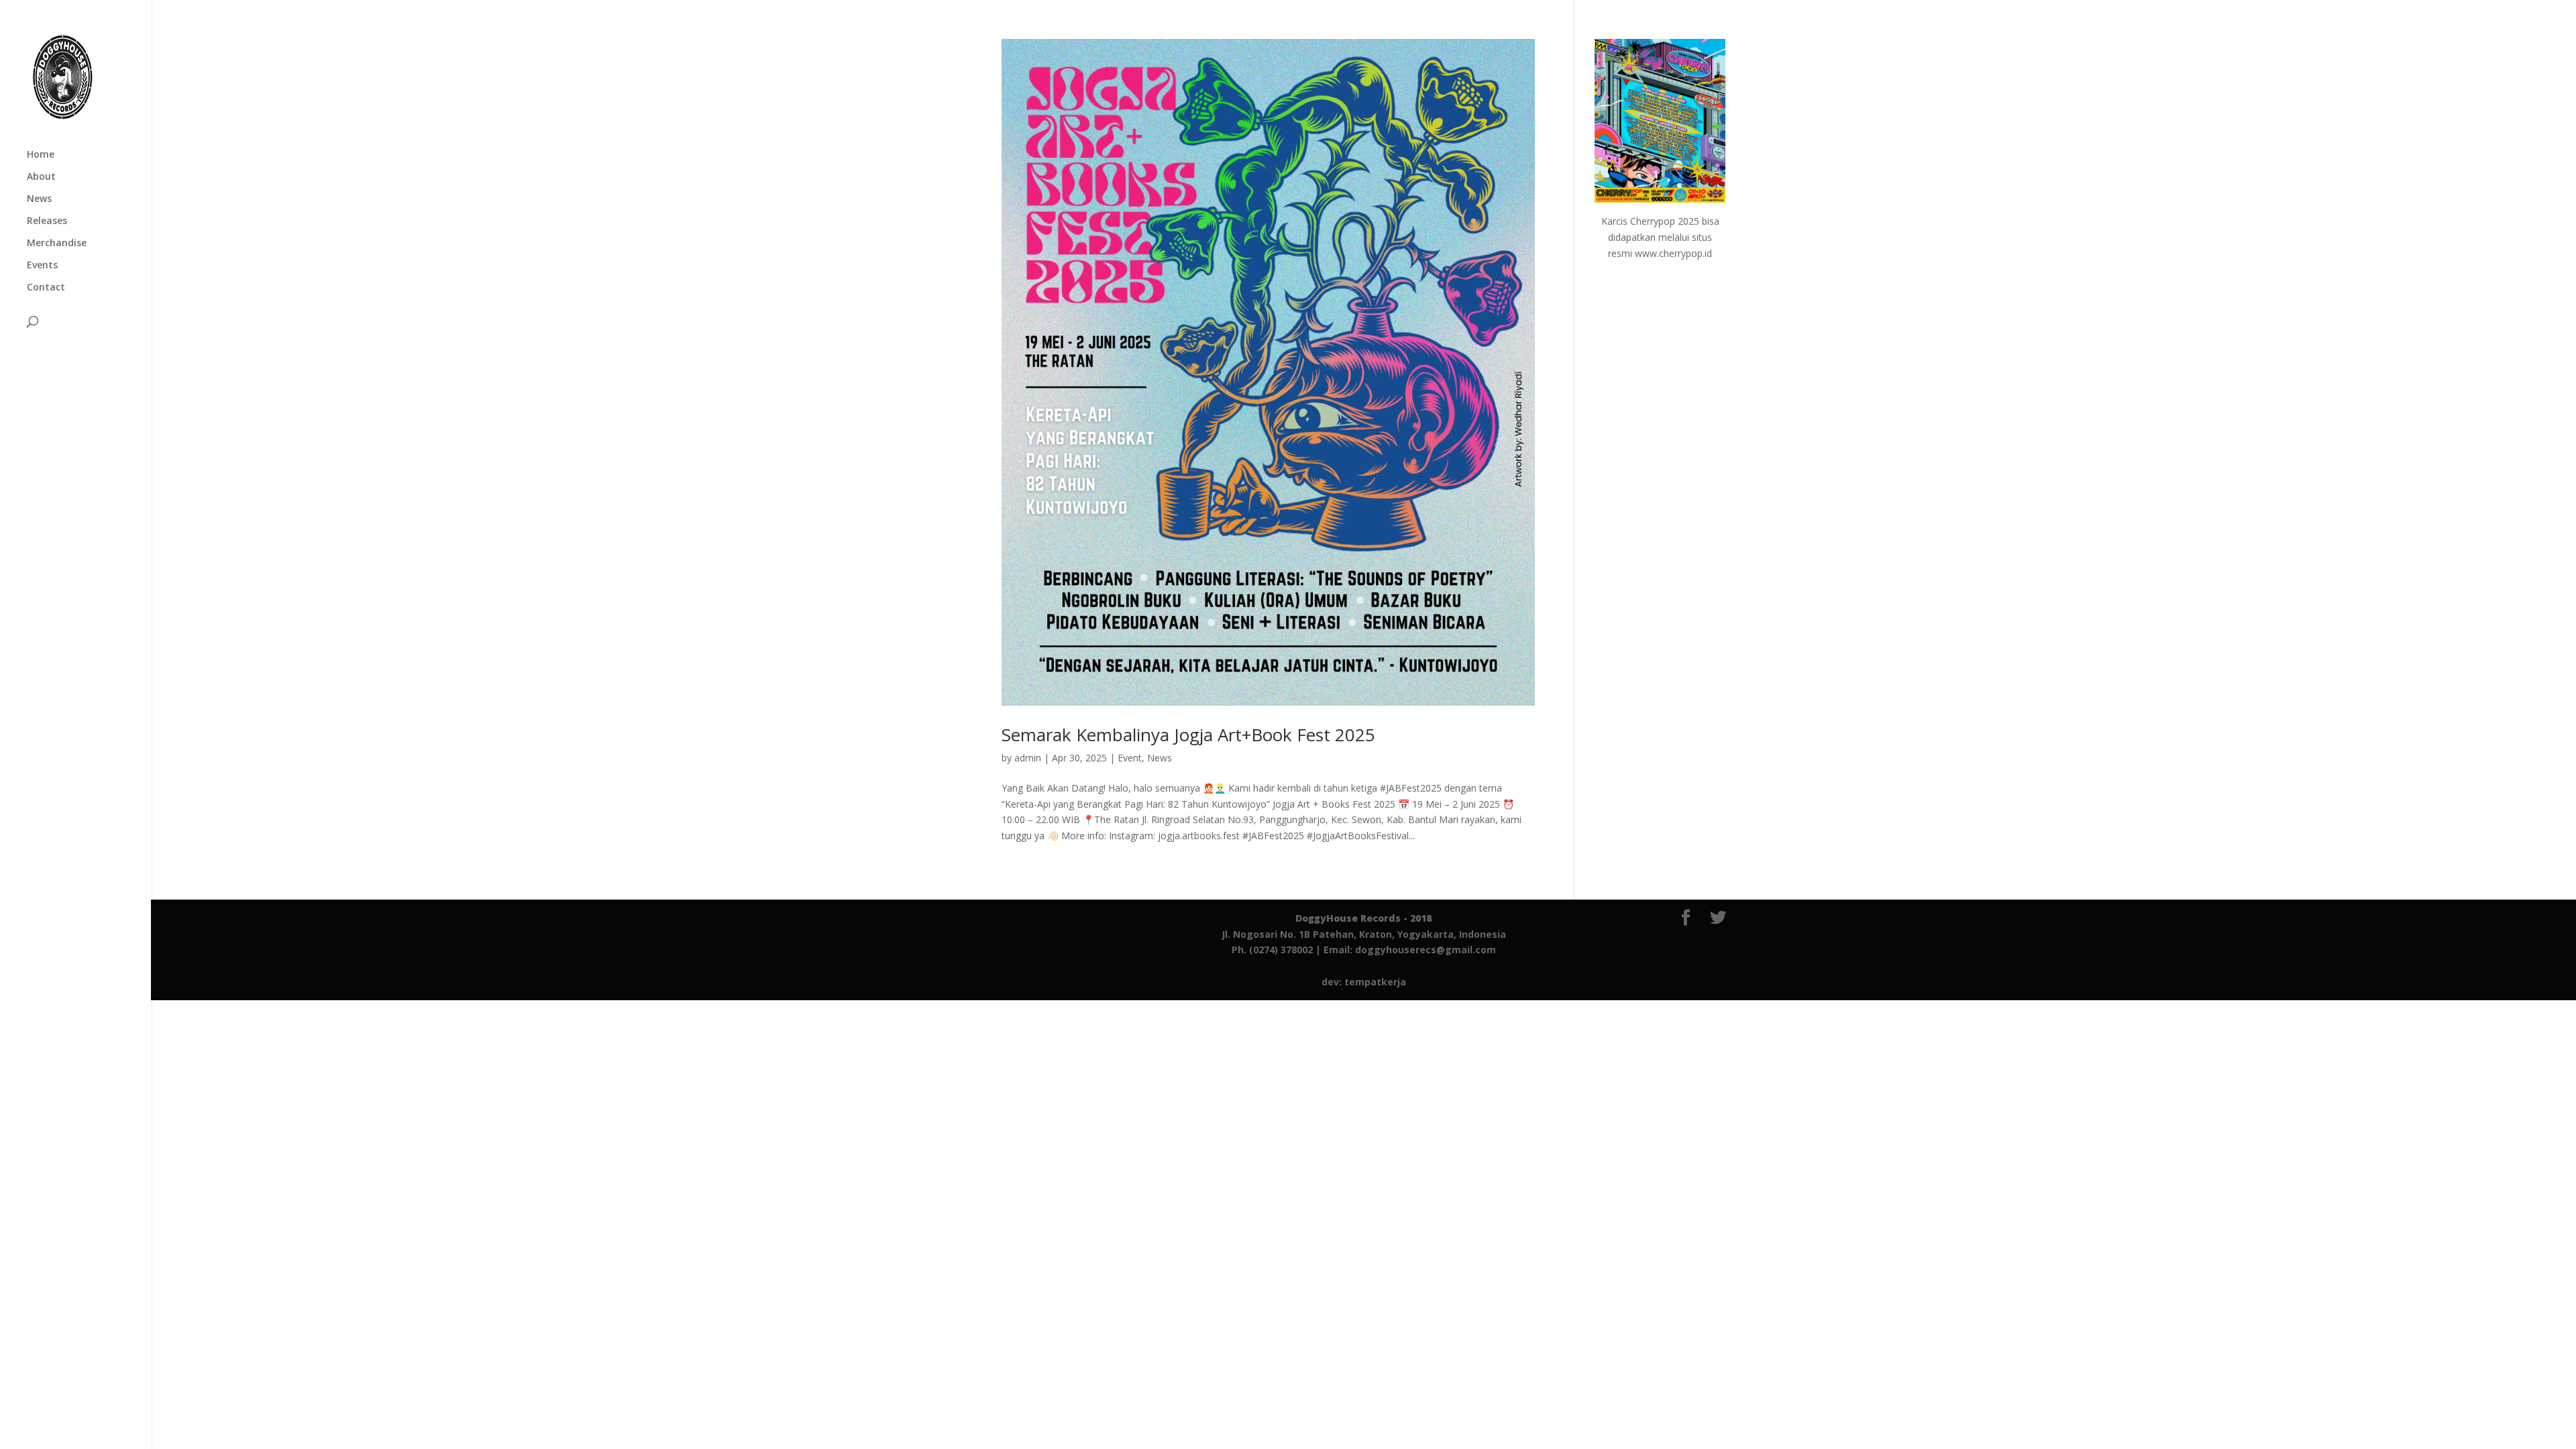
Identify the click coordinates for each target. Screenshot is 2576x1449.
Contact (46, 288)
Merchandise (57, 244)
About (41, 177)
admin (1028, 758)
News (39, 199)
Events (42, 266)
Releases (47, 221)
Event (1130, 758)
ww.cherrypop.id (1677, 253)
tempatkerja (1375, 982)
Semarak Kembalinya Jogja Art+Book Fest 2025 (1188, 735)
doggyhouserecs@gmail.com (1426, 950)
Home (41, 155)
